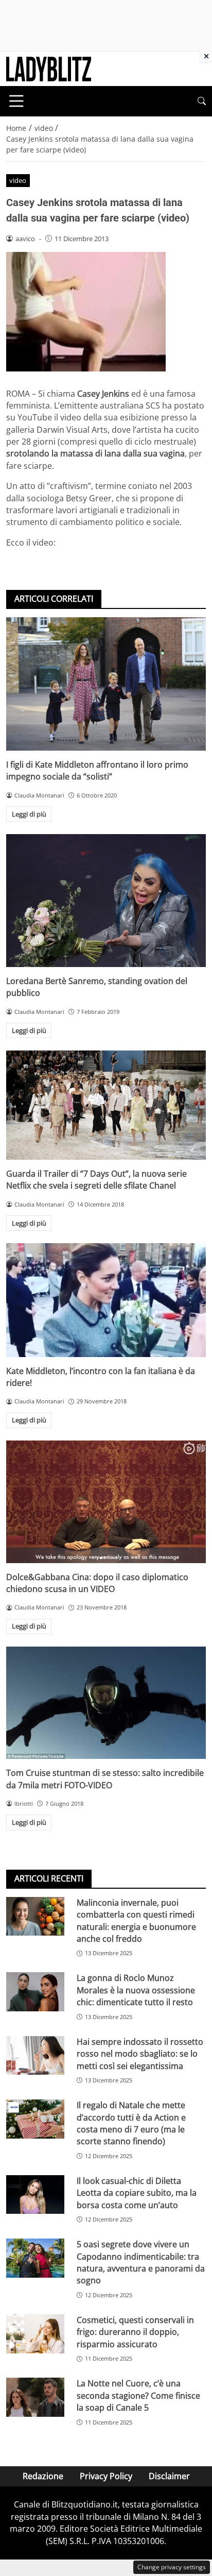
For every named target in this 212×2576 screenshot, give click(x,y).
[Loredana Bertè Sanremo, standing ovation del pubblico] (106, 901)
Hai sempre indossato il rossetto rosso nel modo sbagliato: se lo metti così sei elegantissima (140, 2054)
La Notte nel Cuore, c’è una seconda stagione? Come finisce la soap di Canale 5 (138, 2395)
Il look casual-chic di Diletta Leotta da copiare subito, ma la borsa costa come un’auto (137, 2193)
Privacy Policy (106, 2476)
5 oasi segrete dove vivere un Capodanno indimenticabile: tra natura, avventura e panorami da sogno (141, 2262)
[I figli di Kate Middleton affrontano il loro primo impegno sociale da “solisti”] (106, 684)
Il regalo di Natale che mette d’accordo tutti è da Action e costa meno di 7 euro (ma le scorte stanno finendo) (131, 2123)
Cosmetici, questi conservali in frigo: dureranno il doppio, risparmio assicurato (135, 2332)
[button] (202, 101)
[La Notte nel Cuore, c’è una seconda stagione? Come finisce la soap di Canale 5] (35, 2397)
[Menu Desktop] (16, 101)
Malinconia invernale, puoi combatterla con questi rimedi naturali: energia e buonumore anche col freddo (136, 1921)
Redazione (43, 2476)
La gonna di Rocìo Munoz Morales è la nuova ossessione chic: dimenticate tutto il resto (136, 1990)
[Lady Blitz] (49, 68)
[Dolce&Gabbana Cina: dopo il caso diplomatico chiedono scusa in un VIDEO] (106, 1502)
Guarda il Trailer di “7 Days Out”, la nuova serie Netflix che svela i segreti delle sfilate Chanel (96, 1180)
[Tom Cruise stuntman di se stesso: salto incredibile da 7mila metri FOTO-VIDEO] (106, 1703)
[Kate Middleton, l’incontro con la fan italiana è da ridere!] (106, 1300)
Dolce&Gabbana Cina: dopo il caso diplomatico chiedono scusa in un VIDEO (97, 1583)
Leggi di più (29, 814)
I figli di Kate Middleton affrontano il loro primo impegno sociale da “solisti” (97, 770)
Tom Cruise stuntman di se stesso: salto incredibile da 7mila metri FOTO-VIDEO (105, 1779)
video (18, 180)
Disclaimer (169, 2476)
